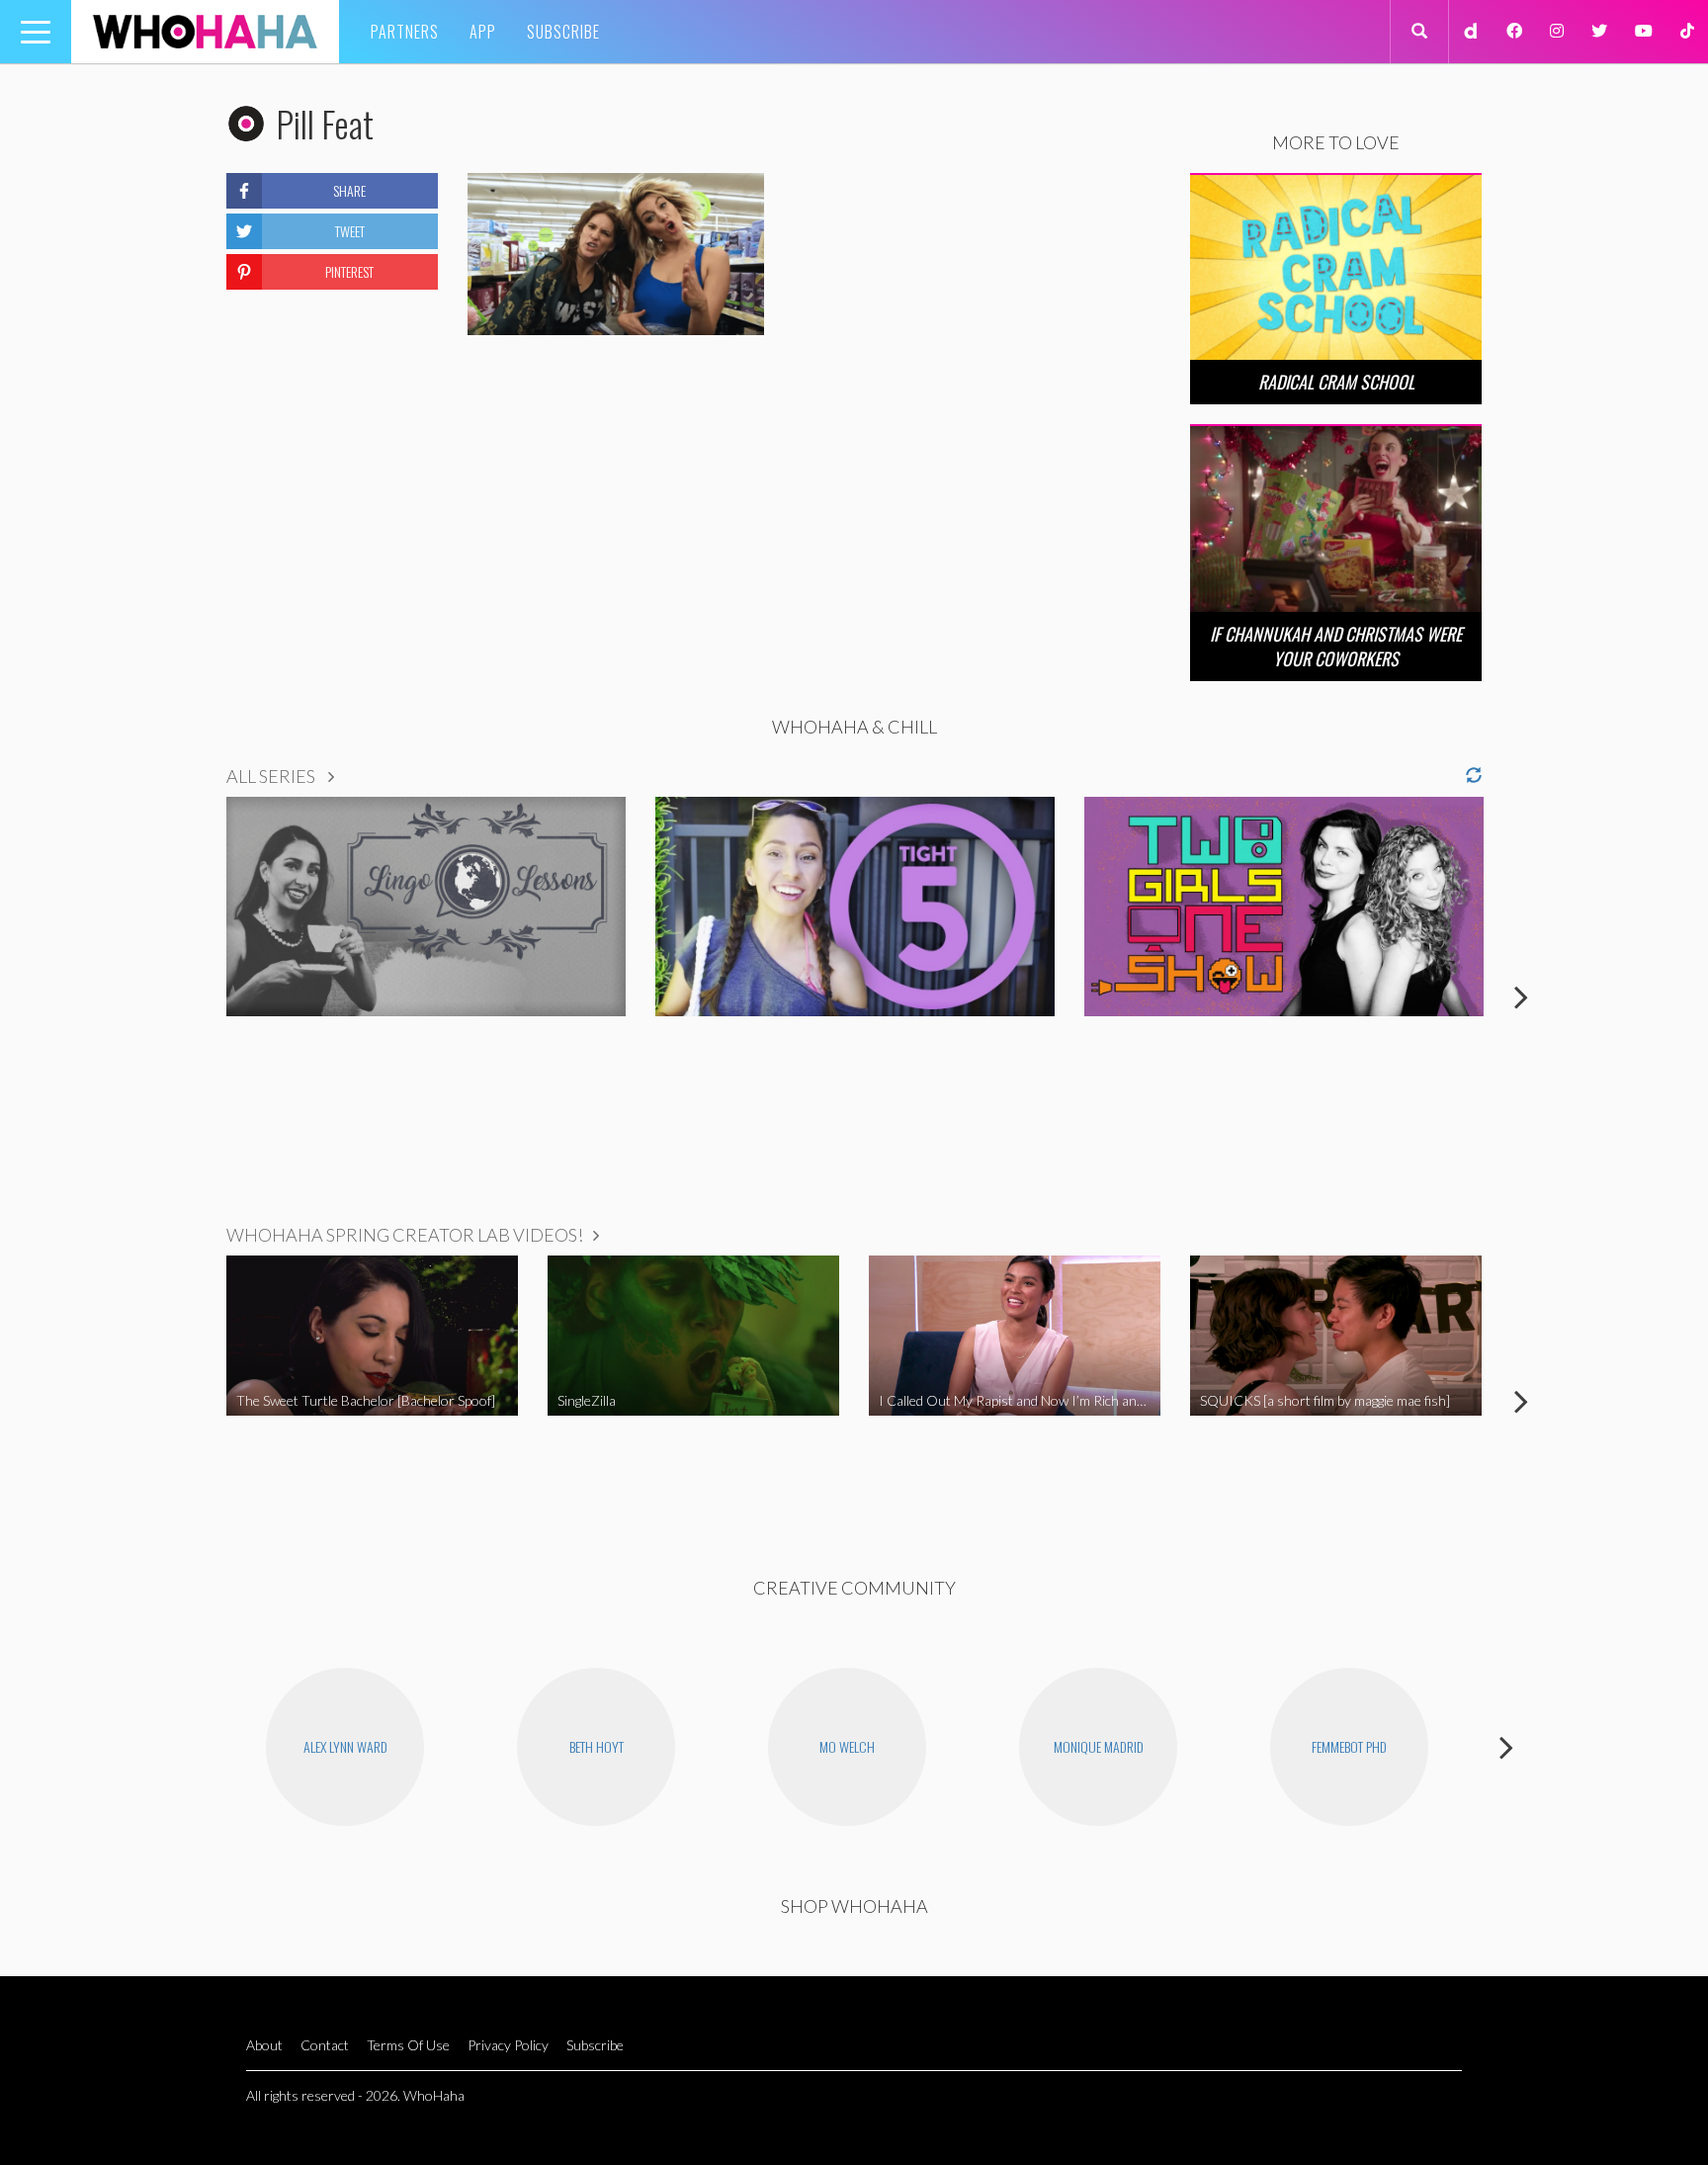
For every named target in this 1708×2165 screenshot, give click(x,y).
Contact (325, 2045)
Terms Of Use (408, 2045)
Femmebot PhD (1349, 1746)
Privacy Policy (508, 2045)
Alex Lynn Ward (345, 1746)
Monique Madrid (1099, 1746)
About (264, 2045)
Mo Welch (847, 1746)
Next (1521, 996)
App (483, 32)
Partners (405, 32)
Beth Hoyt (597, 1746)
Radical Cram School (1336, 382)
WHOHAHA (205, 32)
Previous (187, 996)
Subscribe (563, 32)
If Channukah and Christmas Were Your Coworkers (1336, 646)
